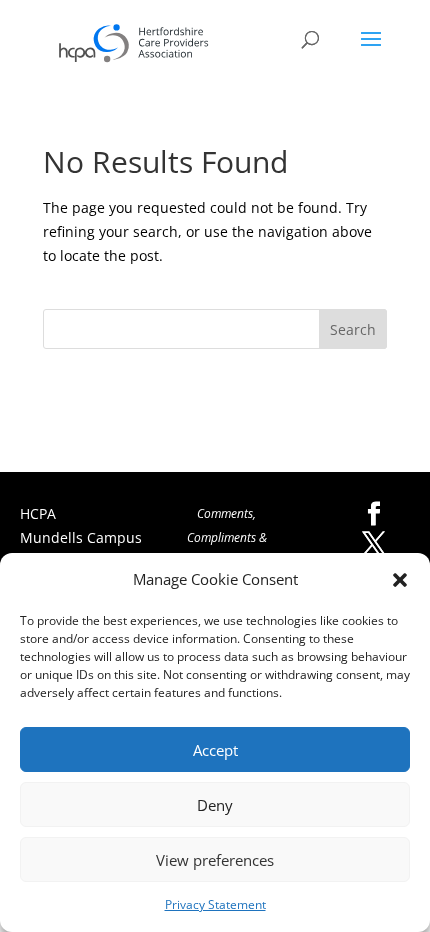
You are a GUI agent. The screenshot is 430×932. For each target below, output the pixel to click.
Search (353, 329)
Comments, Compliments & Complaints (227, 537)
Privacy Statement (215, 904)
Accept (215, 750)
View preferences (215, 860)
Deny (215, 805)
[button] (400, 580)
